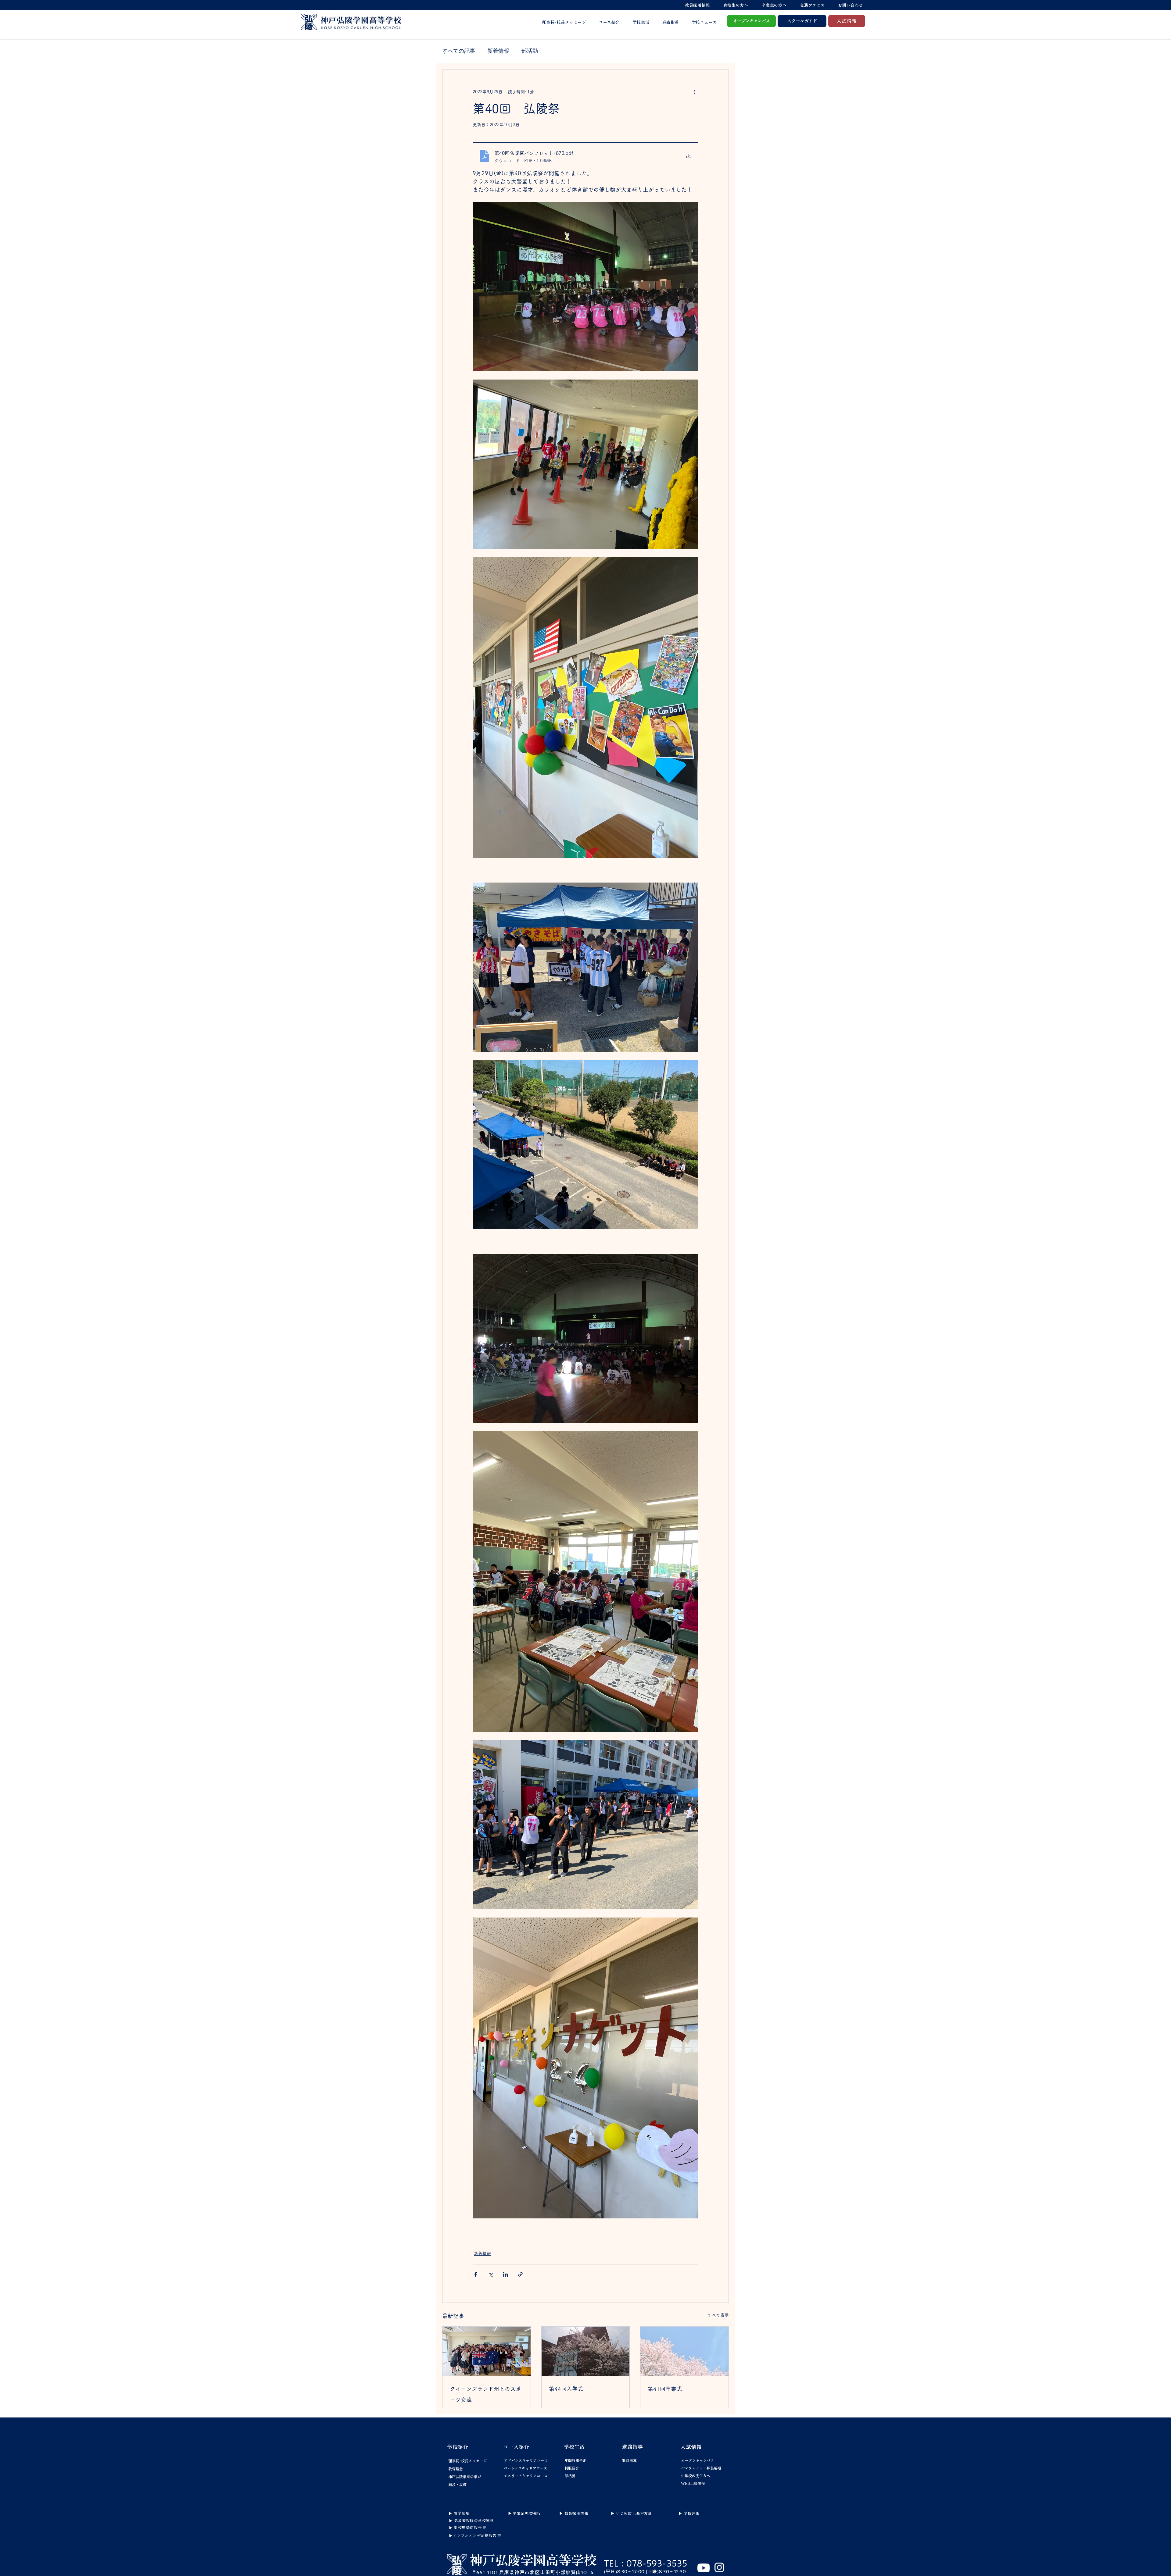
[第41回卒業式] (684, 2351)
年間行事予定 (575, 2460)
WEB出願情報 (693, 2483)
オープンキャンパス (696, 2460)
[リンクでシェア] (520, 2274)
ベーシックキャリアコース (518, 2468)
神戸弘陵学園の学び (465, 2477)
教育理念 (456, 2469)
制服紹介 (572, 2468)
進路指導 (629, 2460)
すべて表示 (718, 2315)
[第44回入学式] (586, 2351)
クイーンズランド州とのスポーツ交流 (485, 2394)
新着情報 (498, 51)
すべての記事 (459, 51)
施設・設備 (457, 2485)
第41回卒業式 (665, 2389)
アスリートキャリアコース (518, 2476)
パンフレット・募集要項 (696, 2468)
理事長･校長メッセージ (467, 2461)
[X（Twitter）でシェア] (491, 2274)
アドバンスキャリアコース (518, 2460)
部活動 (530, 51)
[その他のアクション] (695, 92)
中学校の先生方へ (696, 2476)
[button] (736, 5)
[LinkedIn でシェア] (505, 2274)
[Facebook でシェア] (476, 2274)
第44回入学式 (566, 2389)
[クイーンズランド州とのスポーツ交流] (487, 2351)
